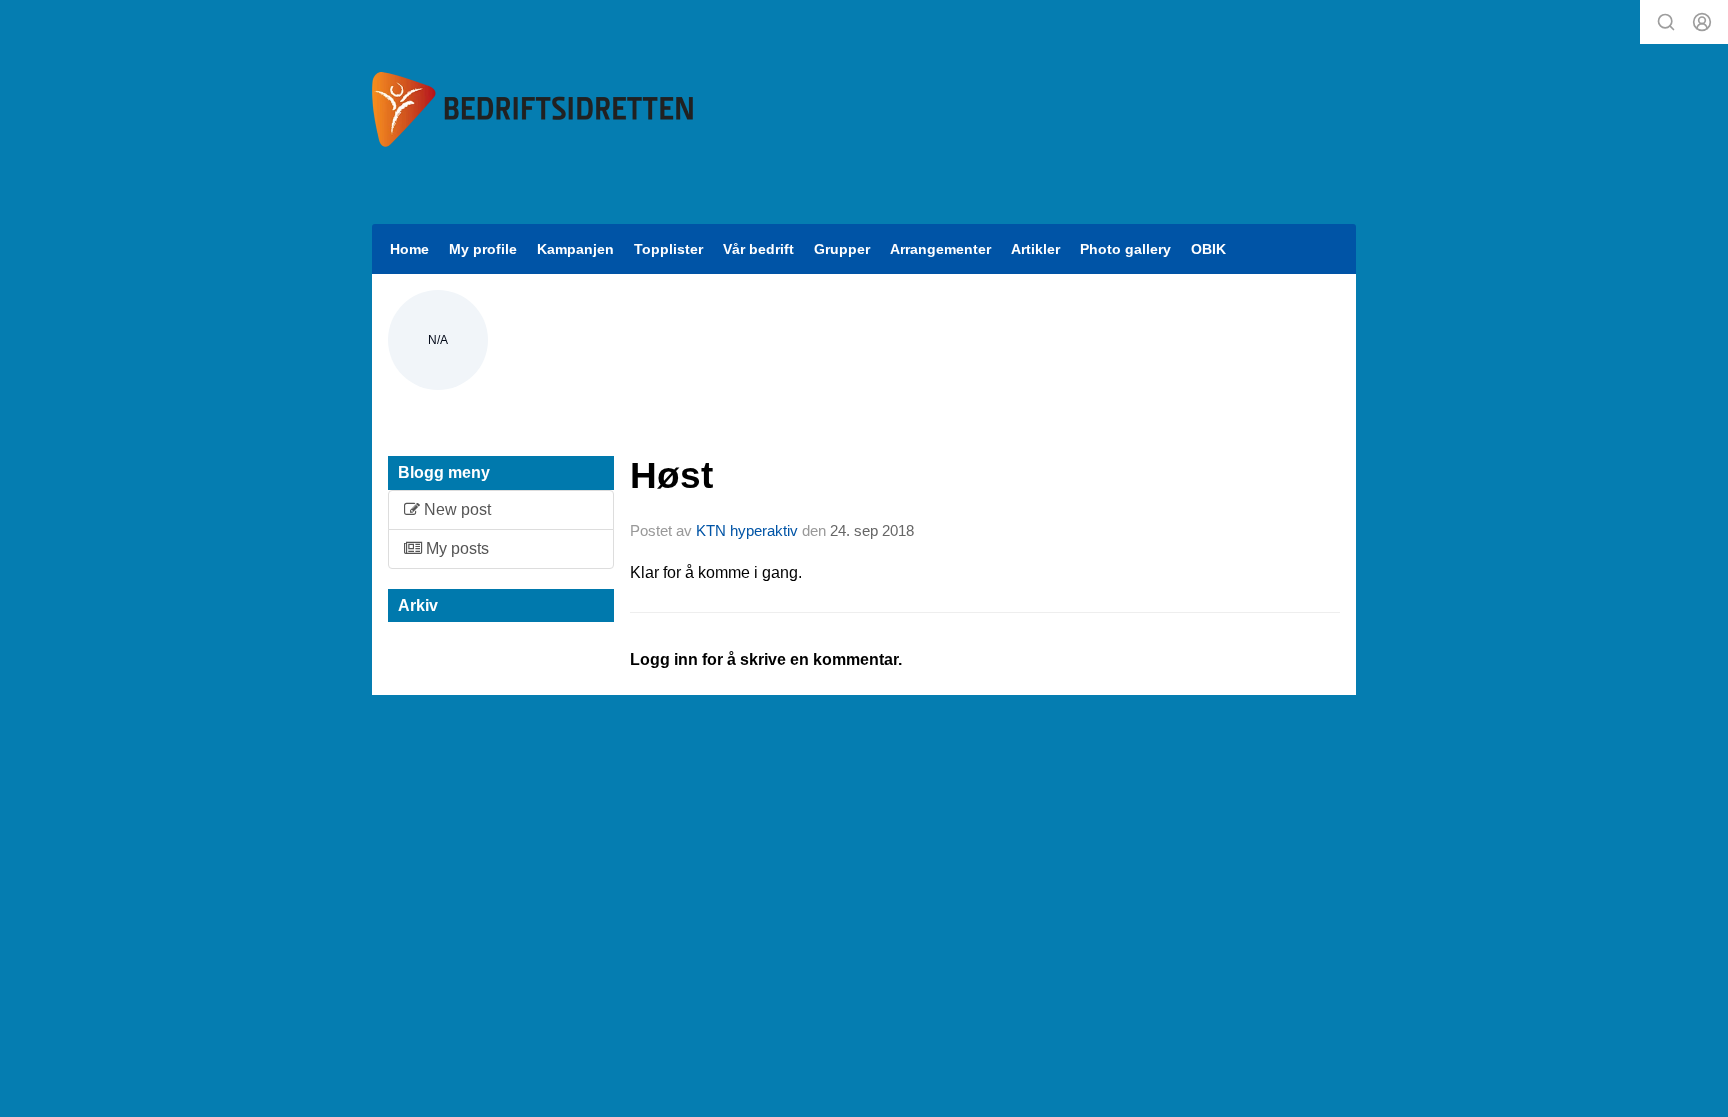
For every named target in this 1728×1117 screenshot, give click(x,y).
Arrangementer (940, 249)
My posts (455, 548)
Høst (671, 475)
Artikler (1035, 249)
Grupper (842, 249)
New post (455, 509)
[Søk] (1666, 22)
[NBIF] (532, 109)
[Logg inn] (1702, 22)
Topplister (668, 249)
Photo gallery (1125, 249)
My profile (483, 249)
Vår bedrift (758, 249)
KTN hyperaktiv (747, 530)
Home (409, 249)
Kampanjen (575, 249)
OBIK (1208, 249)
